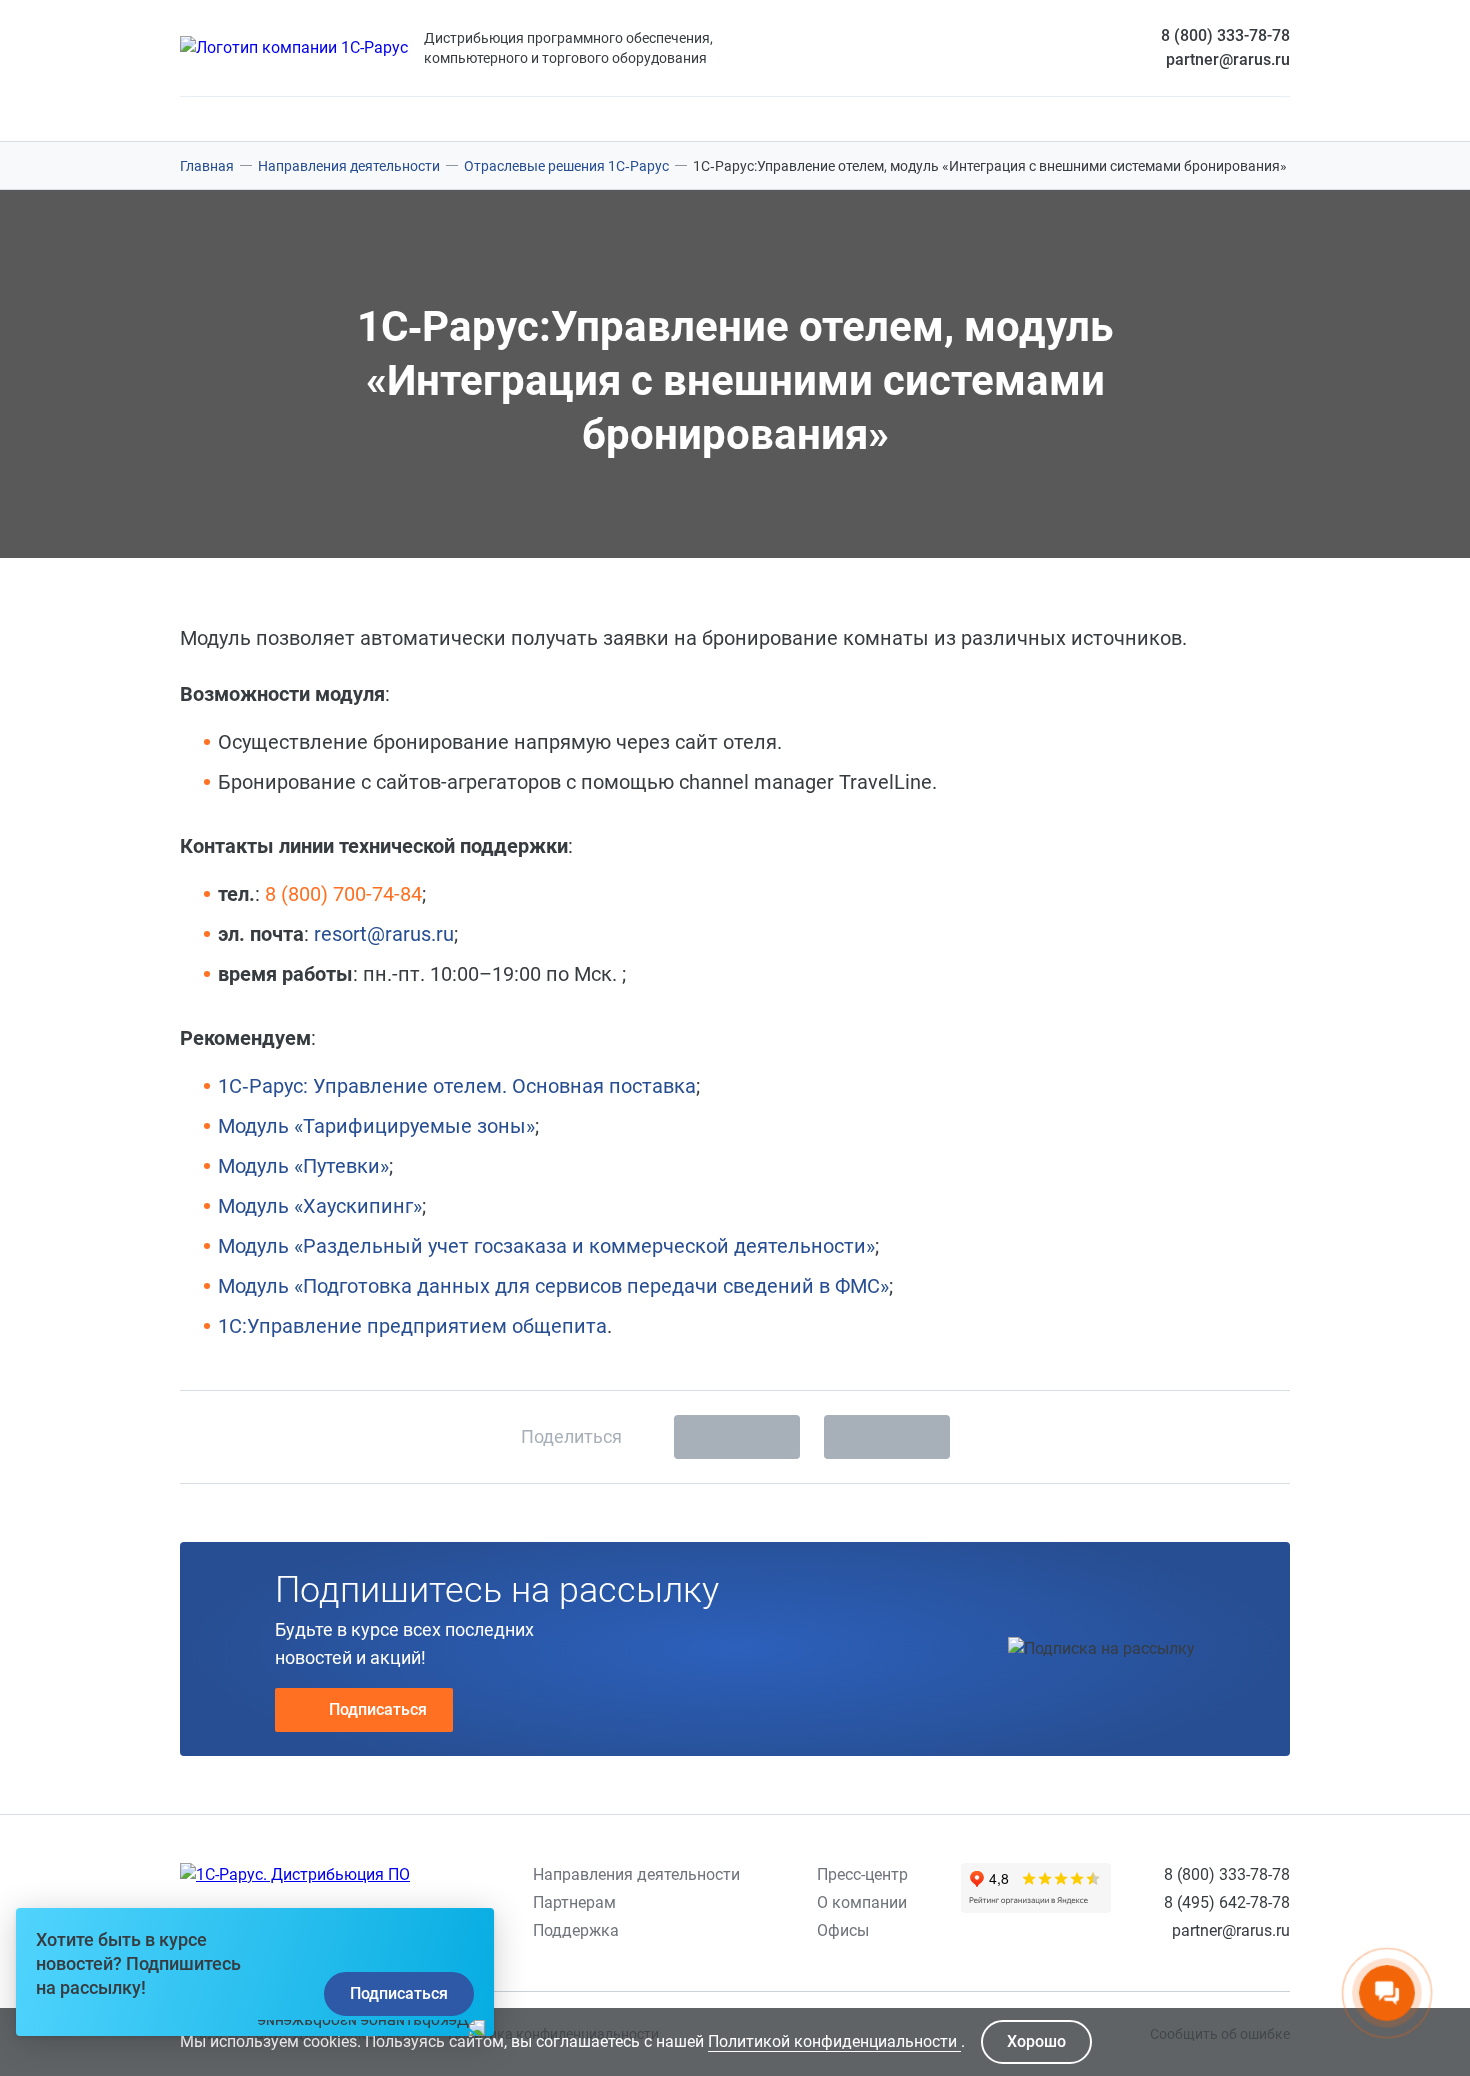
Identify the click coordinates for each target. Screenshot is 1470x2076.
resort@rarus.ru (384, 934)
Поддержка (576, 1930)
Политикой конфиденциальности (834, 2041)
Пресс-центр (862, 1874)
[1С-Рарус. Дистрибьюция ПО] (295, 1875)
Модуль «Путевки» (303, 1166)
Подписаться (378, 1709)
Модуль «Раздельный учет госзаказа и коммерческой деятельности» (546, 1246)
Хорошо (1036, 2041)
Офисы (843, 1930)
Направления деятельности (636, 1874)
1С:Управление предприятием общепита (412, 1326)
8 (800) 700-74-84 (343, 894)
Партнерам (574, 1902)
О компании (862, 1902)
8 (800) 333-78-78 (1225, 35)
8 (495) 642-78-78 (1227, 1902)
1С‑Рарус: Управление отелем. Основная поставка (457, 1086)
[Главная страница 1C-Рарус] (294, 48)
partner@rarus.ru (1228, 59)
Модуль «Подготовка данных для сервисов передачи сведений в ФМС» (553, 1286)
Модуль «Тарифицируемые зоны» (376, 1126)
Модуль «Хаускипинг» (320, 1206)
